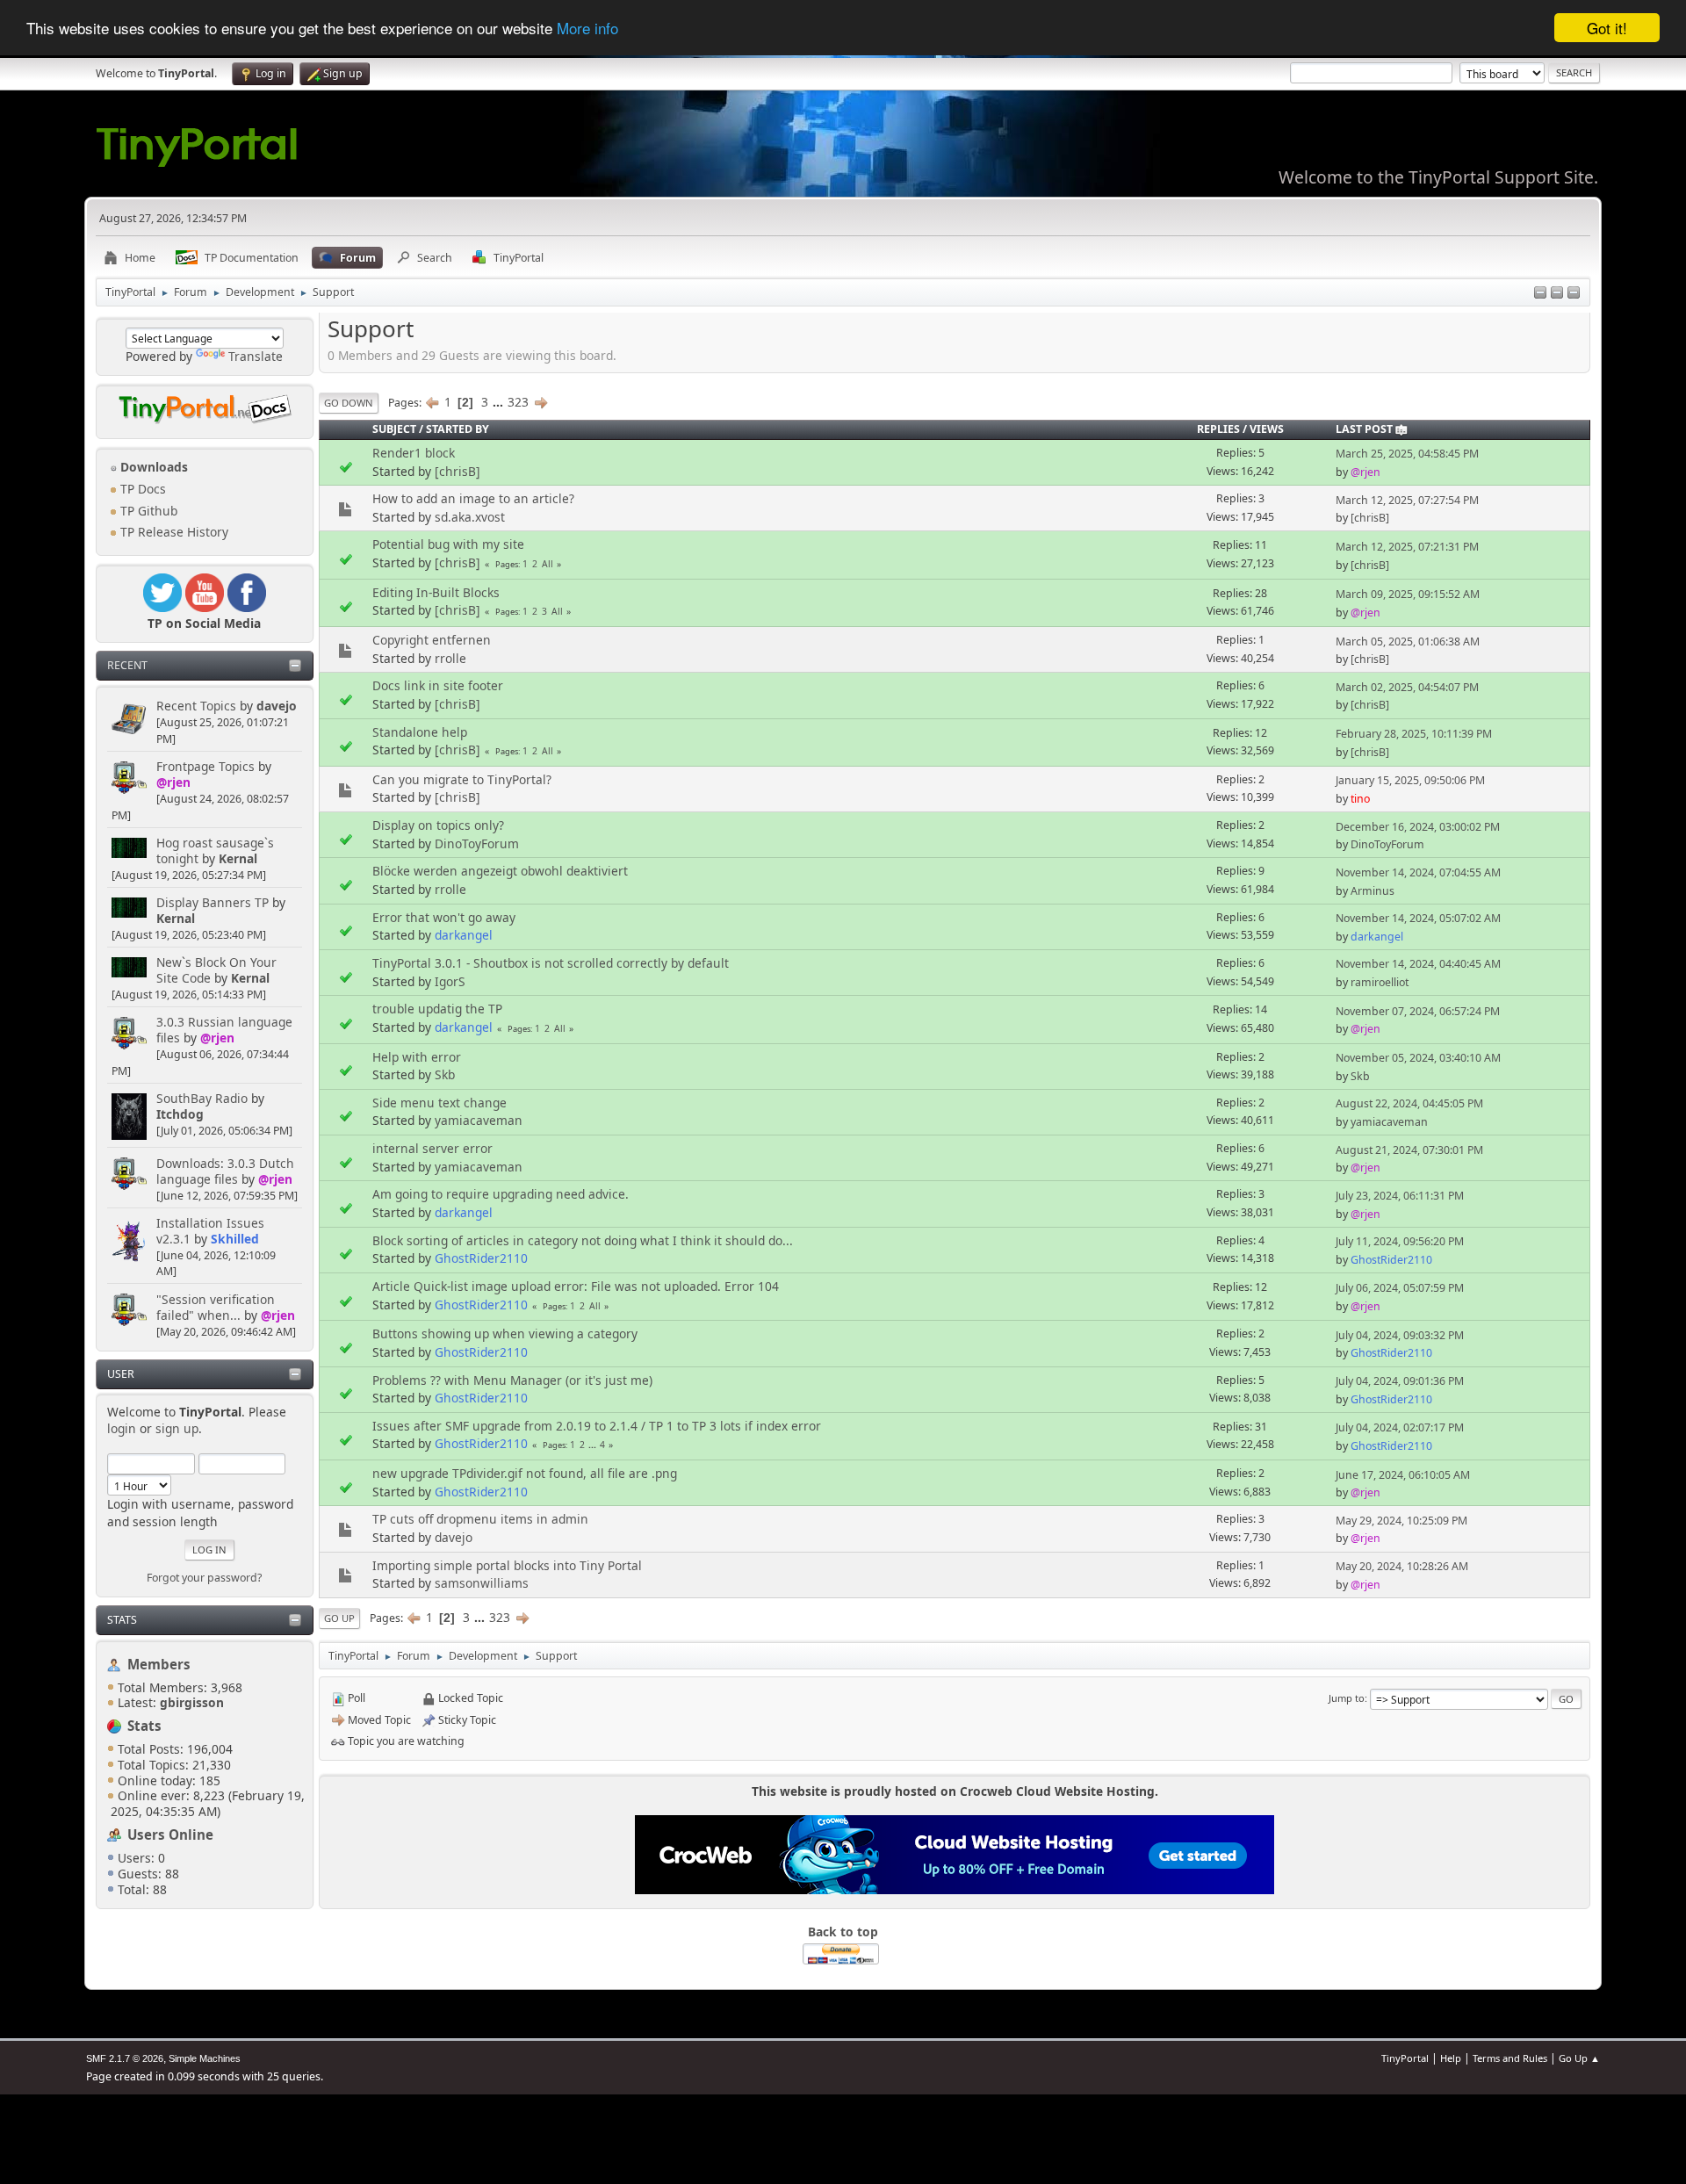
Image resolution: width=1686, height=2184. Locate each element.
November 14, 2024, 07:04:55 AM (1418, 872)
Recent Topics (196, 706)
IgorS (450, 981)
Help (1451, 2058)
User (121, 1374)
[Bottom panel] (1574, 294)
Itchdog (180, 1114)
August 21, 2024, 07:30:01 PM (1409, 1150)
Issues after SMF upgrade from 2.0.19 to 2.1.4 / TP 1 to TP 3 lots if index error (597, 1426)
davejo (277, 706)
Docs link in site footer (438, 685)
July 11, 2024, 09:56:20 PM (1400, 1241)
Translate (256, 356)
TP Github (147, 511)
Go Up (339, 1618)
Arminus (1373, 891)
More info (587, 29)
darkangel (464, 935)
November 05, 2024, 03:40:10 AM (1418, 1058)
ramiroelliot (1380, 982)
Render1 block (414, 453)
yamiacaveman (479, 1120)
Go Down (349, 403)
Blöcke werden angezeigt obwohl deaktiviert (500, 871)
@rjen (173, 782)
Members (159, 1664)
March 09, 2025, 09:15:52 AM (1408, 594)
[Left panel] (1540, 294)
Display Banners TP (213, 902)
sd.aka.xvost (470, 517)
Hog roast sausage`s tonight (215, 851)
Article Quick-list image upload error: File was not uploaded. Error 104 (576, 1286)
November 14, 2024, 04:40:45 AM (1418, 964)
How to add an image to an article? (473, 498)
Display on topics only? (438, 825)
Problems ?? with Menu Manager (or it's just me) (512, 1380)
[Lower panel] (1557, 294)
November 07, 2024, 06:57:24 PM (1418, 1011)
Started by (458, 429)
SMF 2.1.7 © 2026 (125, 2058)
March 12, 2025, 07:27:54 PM (1407, 500)
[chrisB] (458, 471)
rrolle (450, 658)
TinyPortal (1405, 2058)
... (500, 402)
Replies (1218, 429)
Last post (1364, 429)
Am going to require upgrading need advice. (501, 1194)
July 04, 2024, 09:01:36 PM (1400, 1381)
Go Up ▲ (1579, 2058)
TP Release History (173, 532)
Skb (445, 1074)
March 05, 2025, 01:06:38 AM (1408, 642)
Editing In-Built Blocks (436, 592)
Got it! (1607, 28)
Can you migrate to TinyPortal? (462, 779)
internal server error (432, 1148)
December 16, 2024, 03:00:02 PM (1418, 827)
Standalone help (420, 732)
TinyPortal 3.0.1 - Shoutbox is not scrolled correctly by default (551, 963)
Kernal (238, 858)
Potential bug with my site (448, 544)
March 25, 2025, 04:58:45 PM (1407, 454)
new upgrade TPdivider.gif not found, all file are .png (525, 1473)
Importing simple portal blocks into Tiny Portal (507, 1565)
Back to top (843, 1932)
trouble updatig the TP (437, 1009)
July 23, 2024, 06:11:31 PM (1400, 1196)
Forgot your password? (204, 1578)
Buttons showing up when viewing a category (505, 1333)
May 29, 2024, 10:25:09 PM (1401, 1521)
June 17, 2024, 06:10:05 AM (1403, 1475)
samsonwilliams (482, 1583)
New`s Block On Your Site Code (216, 970)
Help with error (417, 1057)
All (548, 564)
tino (1360, 799)
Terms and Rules (1510, 2058)
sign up (177, 1428)
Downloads (152, 467)
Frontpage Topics (205, 766)
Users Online (170, 1834)
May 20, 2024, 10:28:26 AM (1402, 1566)
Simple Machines (205, 2058)
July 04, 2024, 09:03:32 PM (1400, 1335)
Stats (122, 1620)
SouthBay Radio (202, 1098)
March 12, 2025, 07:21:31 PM (1407, 547)
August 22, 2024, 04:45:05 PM (1409, 1103)
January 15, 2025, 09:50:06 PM (1410, 780)
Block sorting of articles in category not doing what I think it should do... (583, 1240)
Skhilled (235, 1239)
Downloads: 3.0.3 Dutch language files (225, 1171)
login (122, 1428)
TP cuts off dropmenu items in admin (480, 1519)
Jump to (1347, 1698)
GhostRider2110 (481, 1258)
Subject (394, 429)
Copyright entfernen (432, 640)
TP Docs (141, 489)
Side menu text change (440, 1103)
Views (1267, 429)
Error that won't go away (444, 917)
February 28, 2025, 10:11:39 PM (1414, 734)
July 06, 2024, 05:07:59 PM (1400, 1288)
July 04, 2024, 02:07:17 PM (1400, 1427)
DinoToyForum (477, 843)
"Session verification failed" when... (216, 1307)
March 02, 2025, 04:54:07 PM (1407, 687)
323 (518, 402)
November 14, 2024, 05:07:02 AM (1418, 918)
